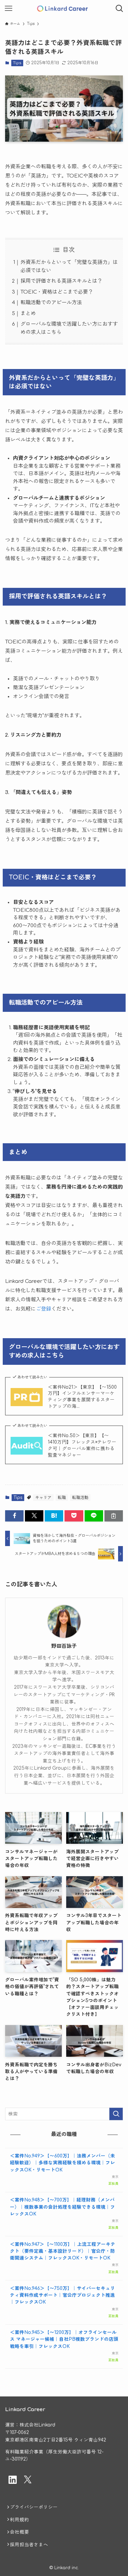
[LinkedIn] (13, 2480)
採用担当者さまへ (29, 2545)
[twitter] (28, 2480)
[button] (14, 1516)
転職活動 (80, 1498)
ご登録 (44, 1309)
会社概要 (19, 2532)
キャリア (43, 1498)
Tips (17, 63)
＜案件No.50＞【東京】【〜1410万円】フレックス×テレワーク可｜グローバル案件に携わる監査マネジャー (82, 1445)
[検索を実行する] (116, 2114)
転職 (62, 1498)
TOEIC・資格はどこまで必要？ (57, 292)
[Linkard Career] (64, 9)
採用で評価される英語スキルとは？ (61, 281)
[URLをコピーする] (114, 1516)
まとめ (28, 314)
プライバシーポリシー (34, 2507)
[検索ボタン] (119, 9)
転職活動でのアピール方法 (51, 303)
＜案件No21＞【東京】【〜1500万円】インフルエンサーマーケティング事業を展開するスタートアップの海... (82, 1397)
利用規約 (19, 2520)
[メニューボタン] (9, 9)
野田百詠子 (64, 1646)
